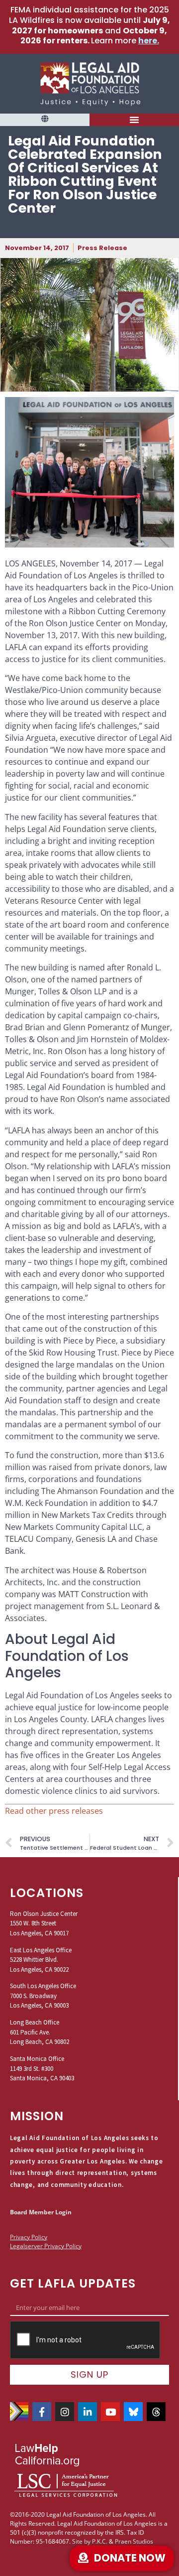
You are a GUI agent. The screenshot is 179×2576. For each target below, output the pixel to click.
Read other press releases (54, 1811)
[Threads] (156, 2412)
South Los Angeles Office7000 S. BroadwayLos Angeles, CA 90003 (43, 1996)
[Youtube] (110, 2412)
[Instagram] (65, 2412)
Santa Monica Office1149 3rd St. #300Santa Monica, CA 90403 (42, 2068)
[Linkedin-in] (88, 2412)
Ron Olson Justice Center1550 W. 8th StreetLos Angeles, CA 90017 (44, 1923)
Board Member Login (41, 2212)
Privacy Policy (29, 2237)
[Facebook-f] (42, 2412)
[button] (45, 119)
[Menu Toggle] (134, 120)
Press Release (102, 248)
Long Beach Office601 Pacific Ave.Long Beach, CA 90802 (40, 2032)
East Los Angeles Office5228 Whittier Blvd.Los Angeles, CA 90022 (41, 1960)
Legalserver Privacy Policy (46, 2246)
